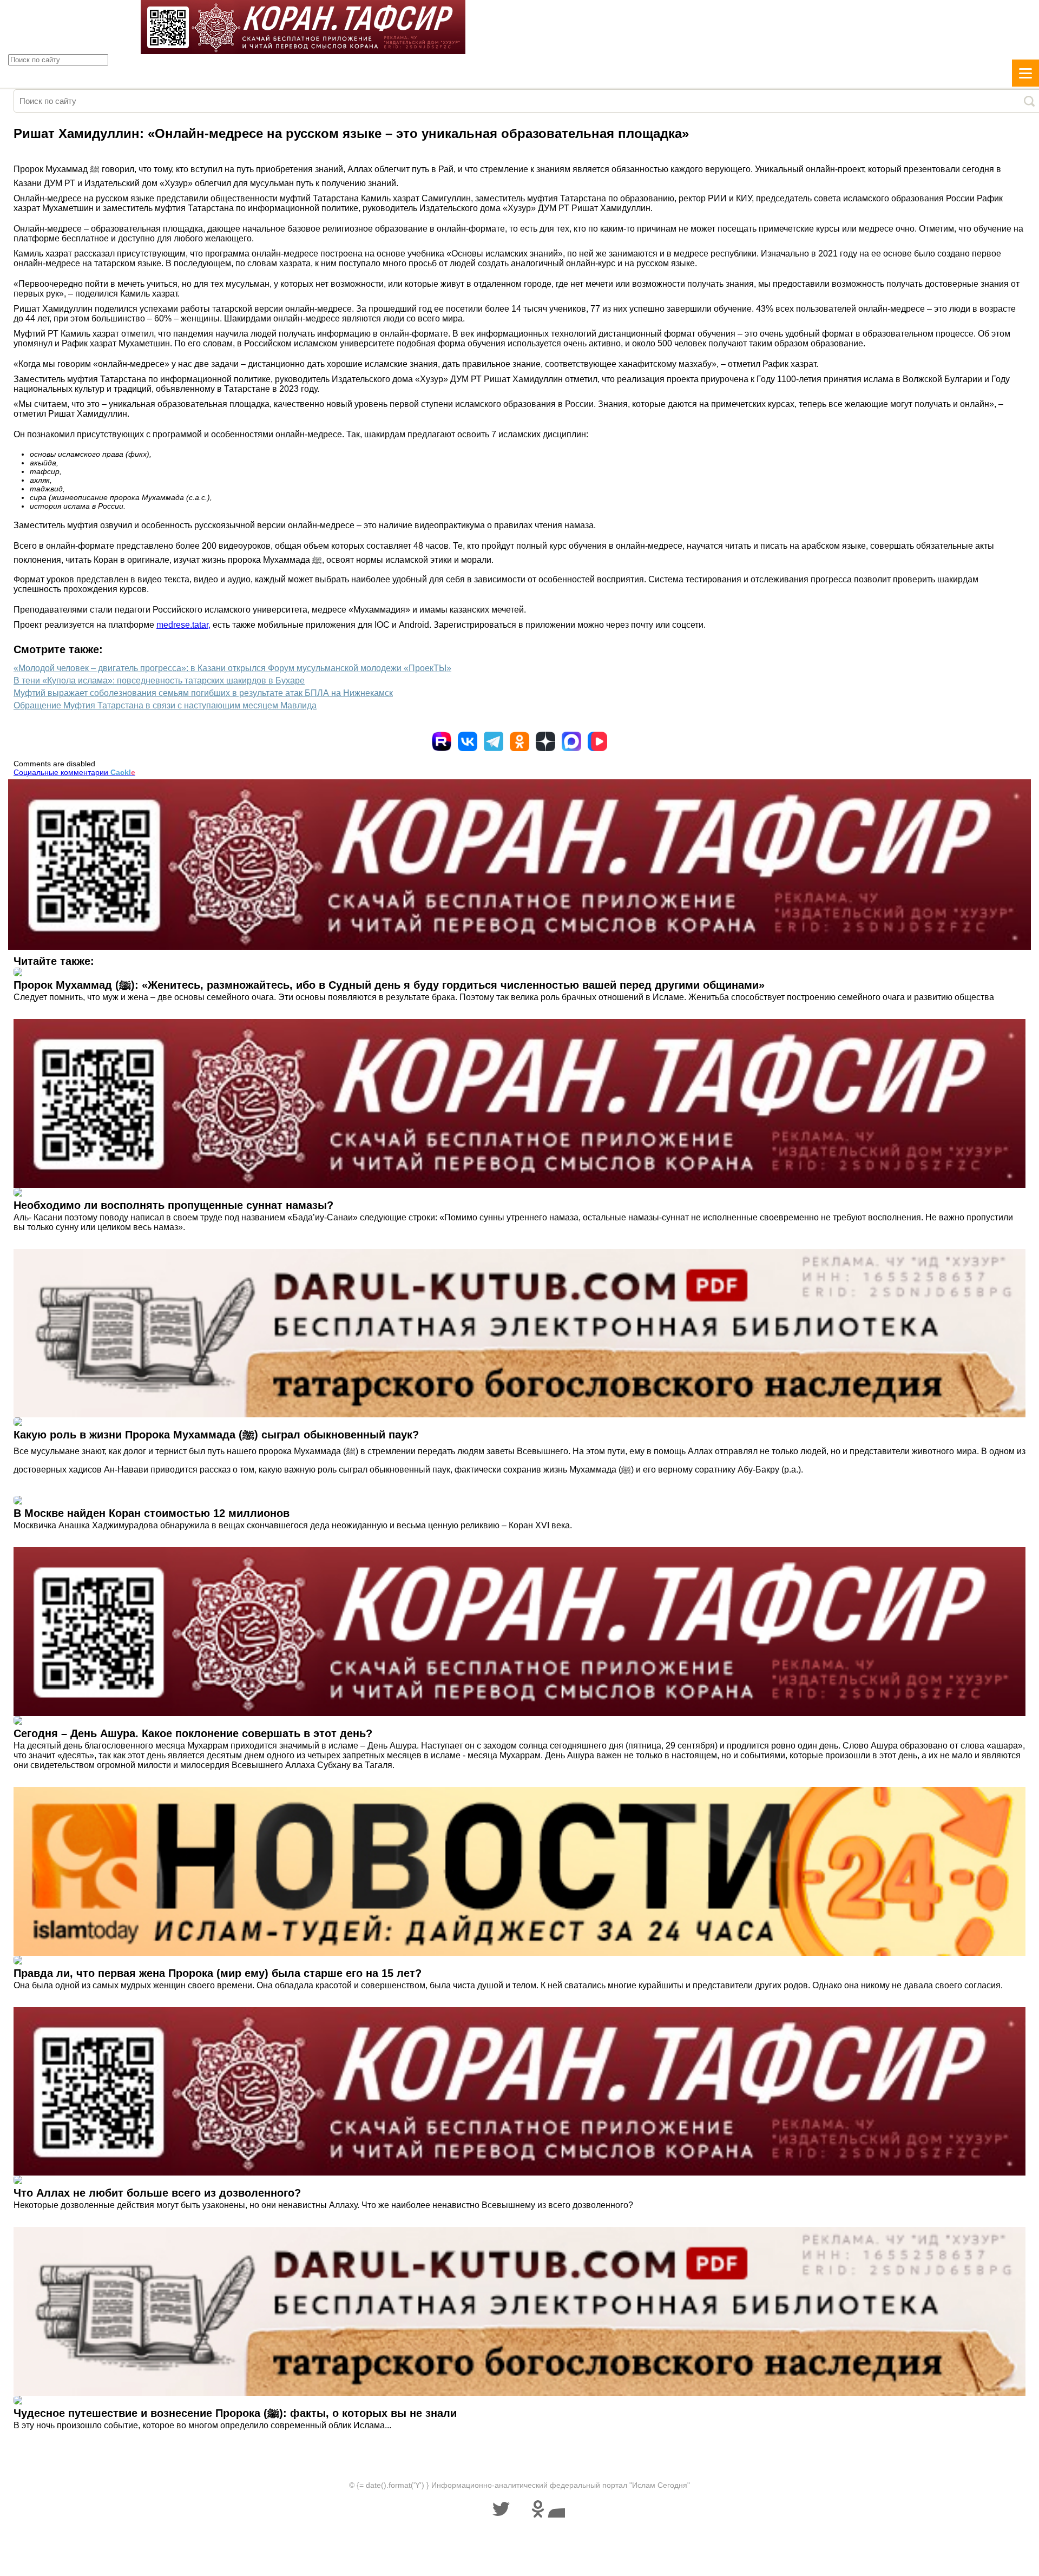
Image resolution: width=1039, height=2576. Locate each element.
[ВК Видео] (597, 741)
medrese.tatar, (183, 625)
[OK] (519, 741)
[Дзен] (545, 741)
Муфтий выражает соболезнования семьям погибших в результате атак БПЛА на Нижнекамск (203, 693)
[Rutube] (442, 741)
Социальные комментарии (74, 772)
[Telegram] (494, 741)
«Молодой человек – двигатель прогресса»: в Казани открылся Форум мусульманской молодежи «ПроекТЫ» (232, 668)
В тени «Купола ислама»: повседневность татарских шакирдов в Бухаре (159, 681)
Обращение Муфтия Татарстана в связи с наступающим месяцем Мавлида (165, 705)
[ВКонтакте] (468, 741)
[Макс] (571, 741)
